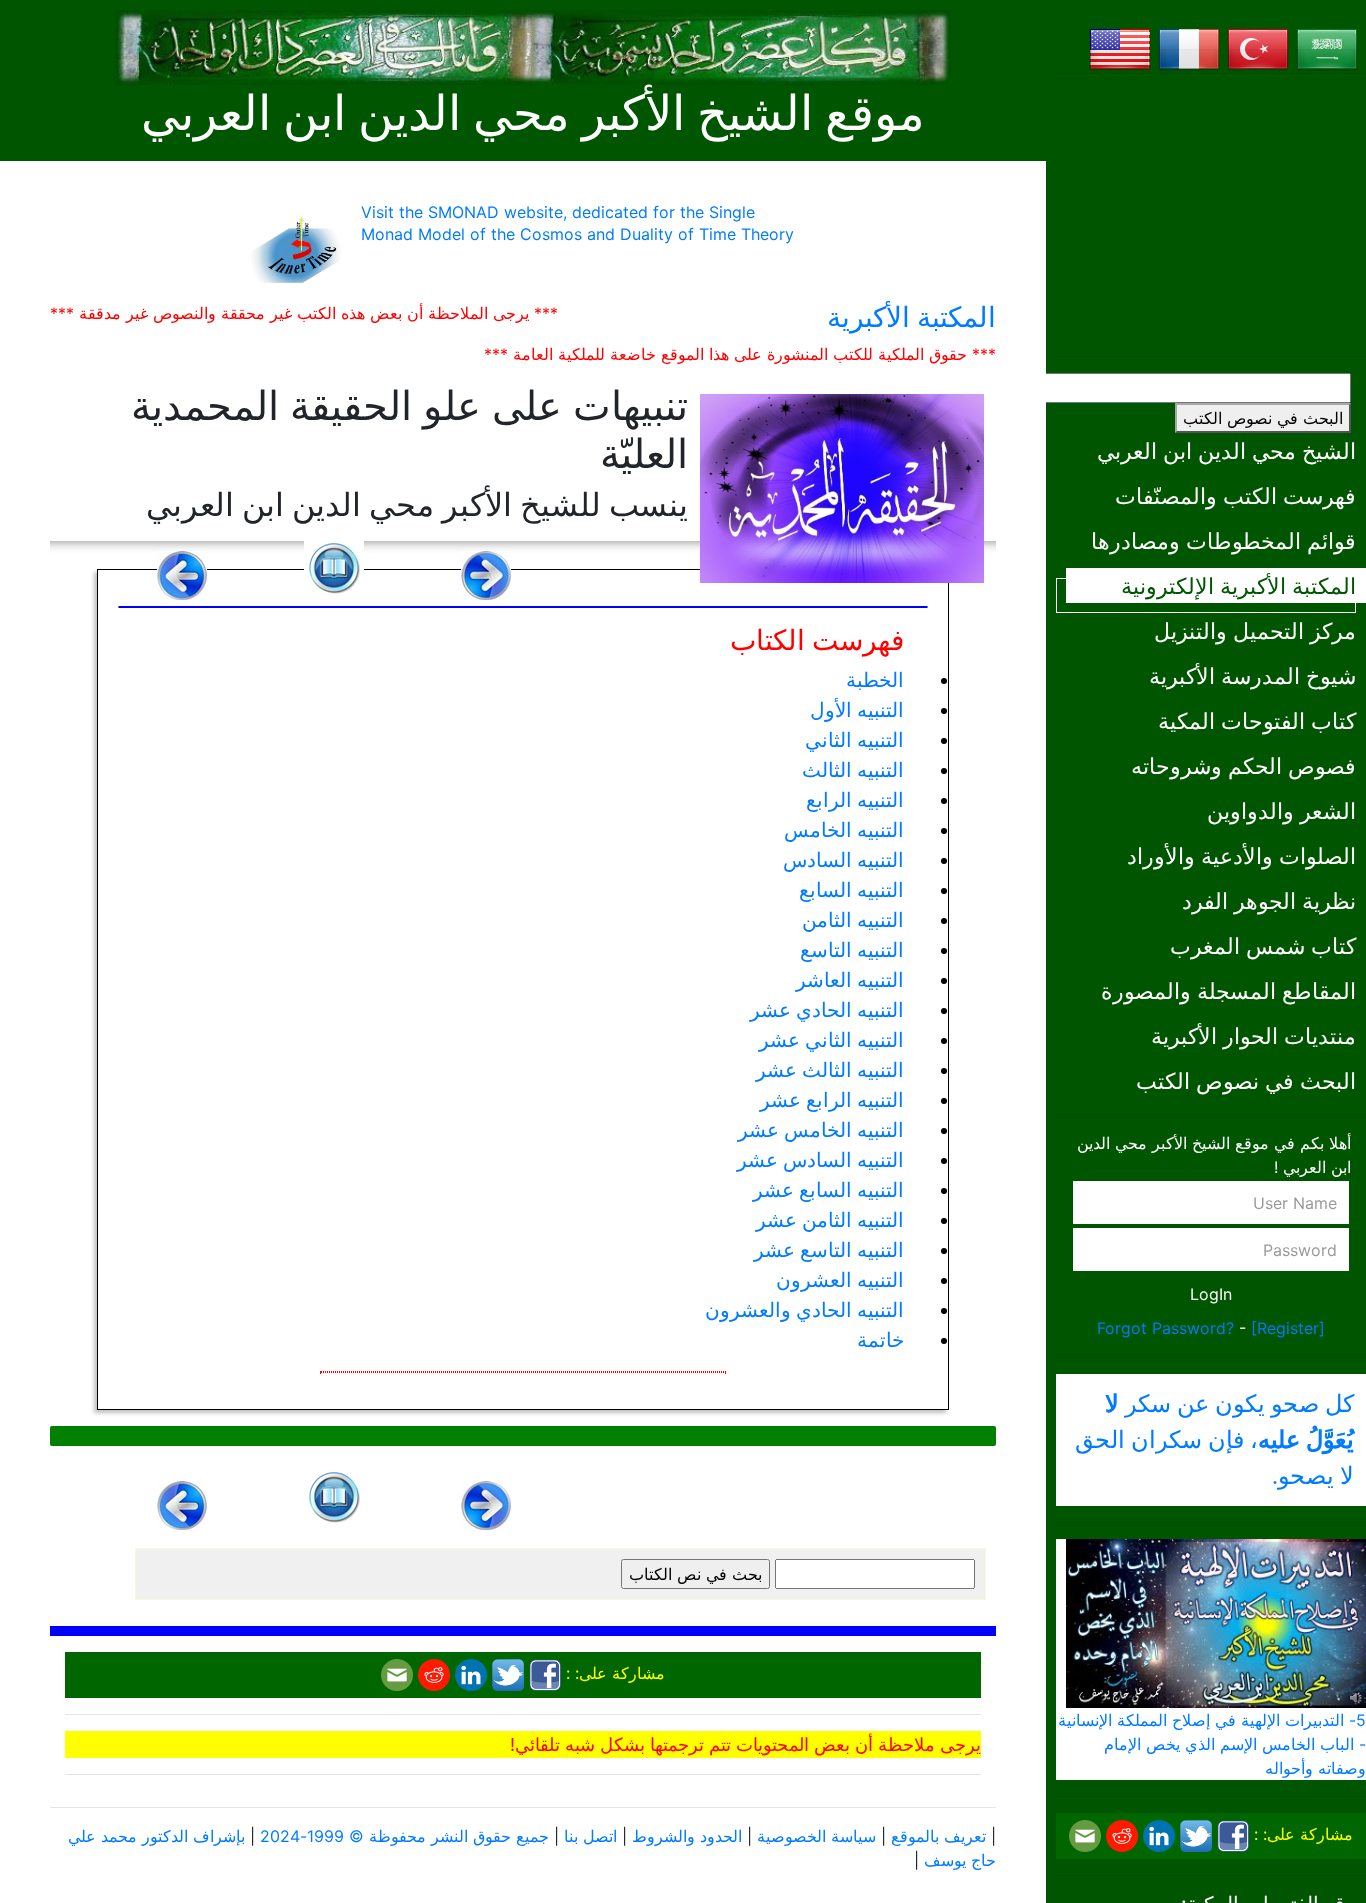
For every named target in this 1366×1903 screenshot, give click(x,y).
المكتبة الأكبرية (911, 317)
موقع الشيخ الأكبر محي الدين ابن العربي (533, 113)
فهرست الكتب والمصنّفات (1235, 495)
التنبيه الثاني (854, 740)
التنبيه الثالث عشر (830, 1070)
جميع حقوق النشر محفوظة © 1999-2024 (404, 1836)
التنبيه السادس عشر (820, 1160)
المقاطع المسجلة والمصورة (1228, 990)
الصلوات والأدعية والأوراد (1241, 855)
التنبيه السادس (843, 860)
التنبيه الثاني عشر (831, 1040)
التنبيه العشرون (840, 1280)
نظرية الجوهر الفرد (1269, 900)
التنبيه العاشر (850, 980)
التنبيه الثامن (853, 920)
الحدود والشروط (687, 1836)
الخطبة (875, 680)
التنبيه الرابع (855, 800)
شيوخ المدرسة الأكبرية (1252, 675)
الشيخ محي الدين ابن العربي (1226, 450)
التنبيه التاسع (852, 950)
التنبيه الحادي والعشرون (804, 1310)
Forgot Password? (1165, 1328)
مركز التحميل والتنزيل (1255, 630)
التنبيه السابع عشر (828, 1190)
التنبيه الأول (857, 710)
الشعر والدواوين (1281, 810)
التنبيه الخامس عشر (821, 1130)
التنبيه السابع (851, 890)
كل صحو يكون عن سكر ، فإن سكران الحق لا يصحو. (1214, 1440)
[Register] (1288, 1328)
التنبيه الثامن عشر (830, 1220)
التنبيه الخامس (844, 830)
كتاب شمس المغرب (1263, 945)
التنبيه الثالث (853, 770)
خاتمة (880, 1340)
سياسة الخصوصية (816, 1836)
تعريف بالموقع (938, 1836)
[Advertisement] (1211, 215)
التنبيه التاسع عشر (829, 1250)
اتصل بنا (590, 1836)
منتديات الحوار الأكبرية (1253, 1035)
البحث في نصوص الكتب (1263, 418)
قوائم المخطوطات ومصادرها (1223, 540)
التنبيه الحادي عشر (827, 1010)
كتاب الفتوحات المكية (1257, 720)
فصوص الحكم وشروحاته (1243, 765)
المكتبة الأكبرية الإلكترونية (1238, 585)
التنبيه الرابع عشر (832, 1100)
